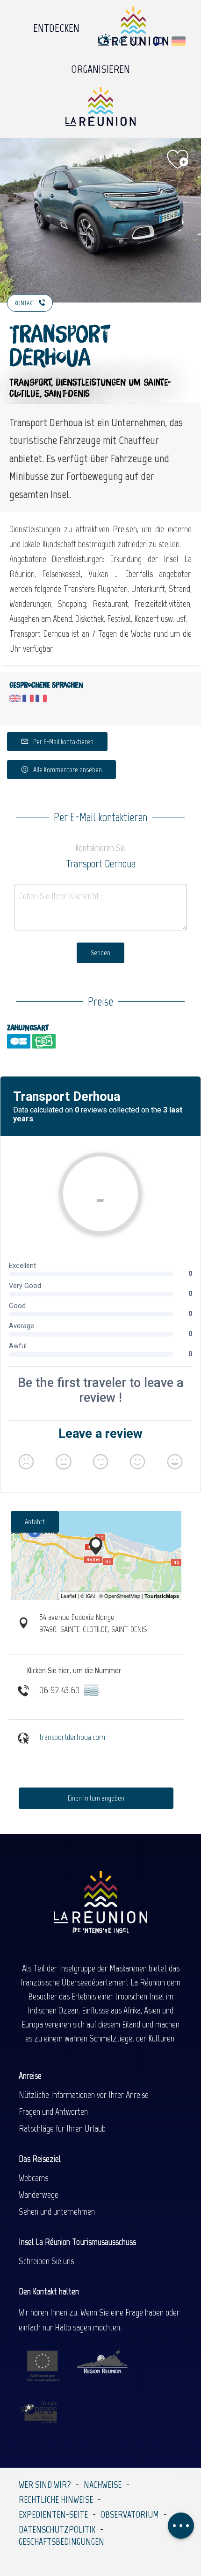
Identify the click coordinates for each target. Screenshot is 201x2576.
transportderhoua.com (72, 1737)
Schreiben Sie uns (46, 2261)
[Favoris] (138, 41)
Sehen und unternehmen (57, 2211)
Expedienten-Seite (53, 2514)
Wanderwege (39, 2195)
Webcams (33, 2178)
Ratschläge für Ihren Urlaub (62, 2128)
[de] (179, 41)
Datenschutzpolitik (57, 2529)
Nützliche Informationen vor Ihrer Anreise (84, 2095)
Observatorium (130, 2514)
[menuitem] (56, 26)
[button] (159, 41)
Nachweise (103, 2485)
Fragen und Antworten (53, 2111)
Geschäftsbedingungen (61, 2541)
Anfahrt (35, 1522)
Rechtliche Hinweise (56, 2499)
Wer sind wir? (45, 2485)
